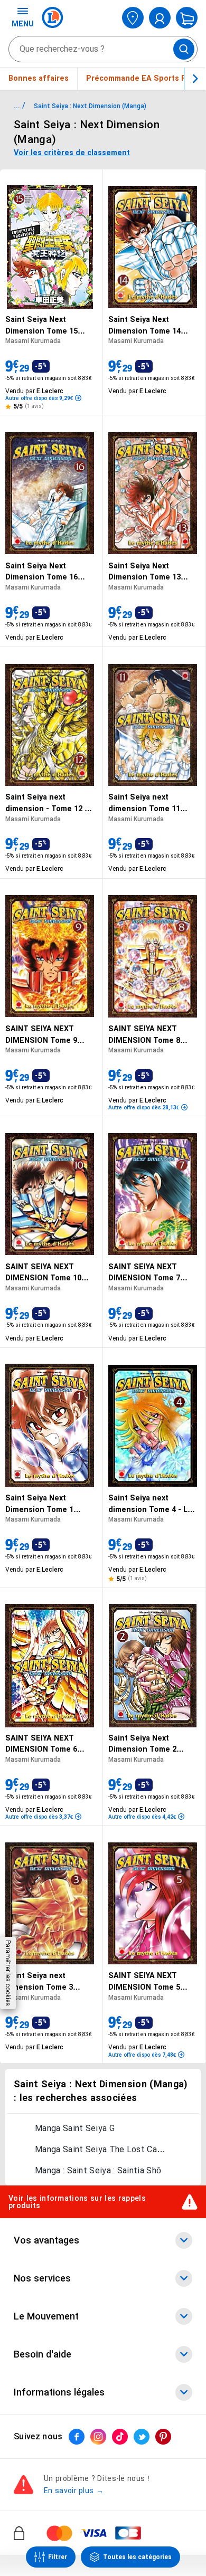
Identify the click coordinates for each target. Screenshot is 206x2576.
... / (20, 106)
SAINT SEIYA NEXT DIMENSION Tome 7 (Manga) (144, 1273)
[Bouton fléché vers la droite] (195, 79)
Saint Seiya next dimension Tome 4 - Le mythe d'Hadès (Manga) (152, 1504)
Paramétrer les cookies (8, 1973)
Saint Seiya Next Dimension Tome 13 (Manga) (144, 572)
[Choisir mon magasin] (133, 18)
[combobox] (103, 49)
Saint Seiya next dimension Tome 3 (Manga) (39, 1982)
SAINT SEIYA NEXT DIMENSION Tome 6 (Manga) (41, 1745)
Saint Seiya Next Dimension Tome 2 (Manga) (142, 1745)
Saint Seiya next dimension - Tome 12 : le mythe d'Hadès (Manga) (46, 804)
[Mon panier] (187, 18)
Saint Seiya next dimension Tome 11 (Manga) (144, 804)
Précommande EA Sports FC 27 (144, 78)
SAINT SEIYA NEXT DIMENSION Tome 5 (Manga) (144, 1982)
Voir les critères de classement (72, 153)
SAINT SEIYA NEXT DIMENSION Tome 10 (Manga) (43, 1273)
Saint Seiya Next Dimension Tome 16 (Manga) (41, 572)
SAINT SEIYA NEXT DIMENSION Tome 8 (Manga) (144, 1035)
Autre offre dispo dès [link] (39, 398)
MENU (23, 24)
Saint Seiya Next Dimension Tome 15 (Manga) (41, 326)
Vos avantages (46, 2240)
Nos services (42, 2278)
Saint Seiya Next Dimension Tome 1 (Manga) (39, 1504)
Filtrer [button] (58, 2557)
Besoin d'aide (43, 2354)
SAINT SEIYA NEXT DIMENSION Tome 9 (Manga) (41, 1035)
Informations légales (59, 2392)
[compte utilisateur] (160, 18)
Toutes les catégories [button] (137, 2557)
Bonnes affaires (39, 78)
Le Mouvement (46, 2316)
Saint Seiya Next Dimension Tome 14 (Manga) (144, 326)
